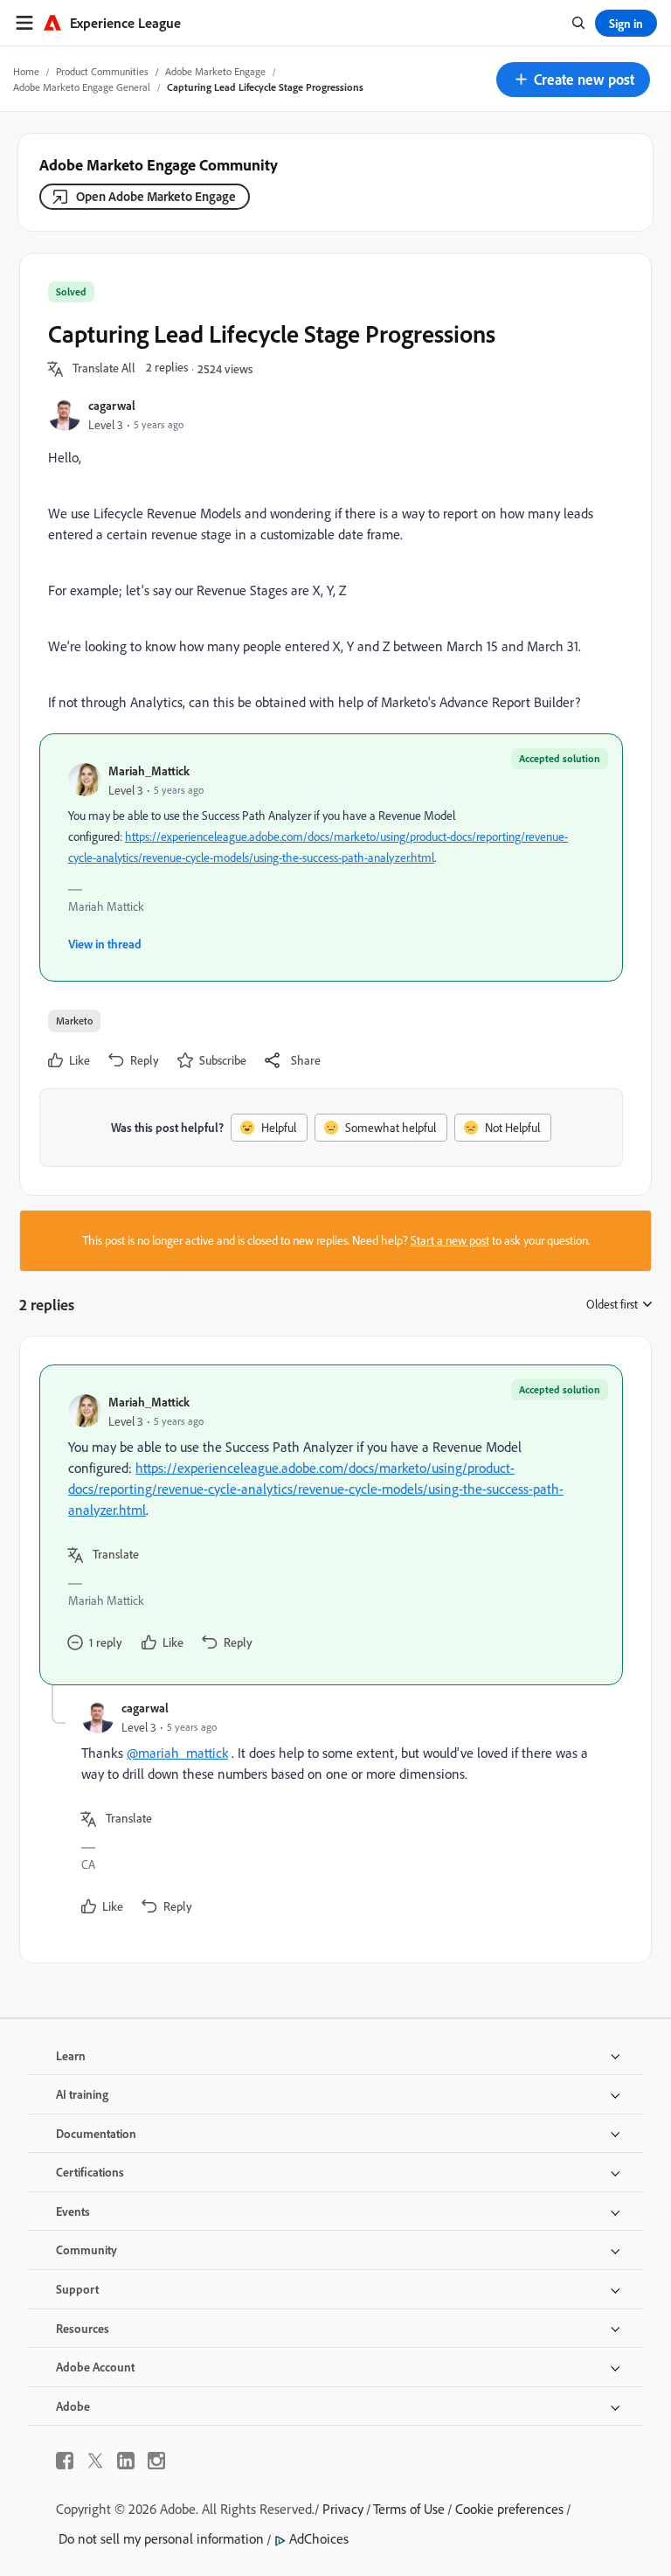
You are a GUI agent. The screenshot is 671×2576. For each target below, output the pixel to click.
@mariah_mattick (177, 1753)
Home (26, 71)
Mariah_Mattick (149, 771)
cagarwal (112, 405)
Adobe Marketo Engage (215, 71)
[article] (331, 1525)
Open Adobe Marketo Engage (156, 196)
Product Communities (102, 71)
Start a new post (450, 1240)
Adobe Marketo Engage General (82, 87)
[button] (573, 80)
